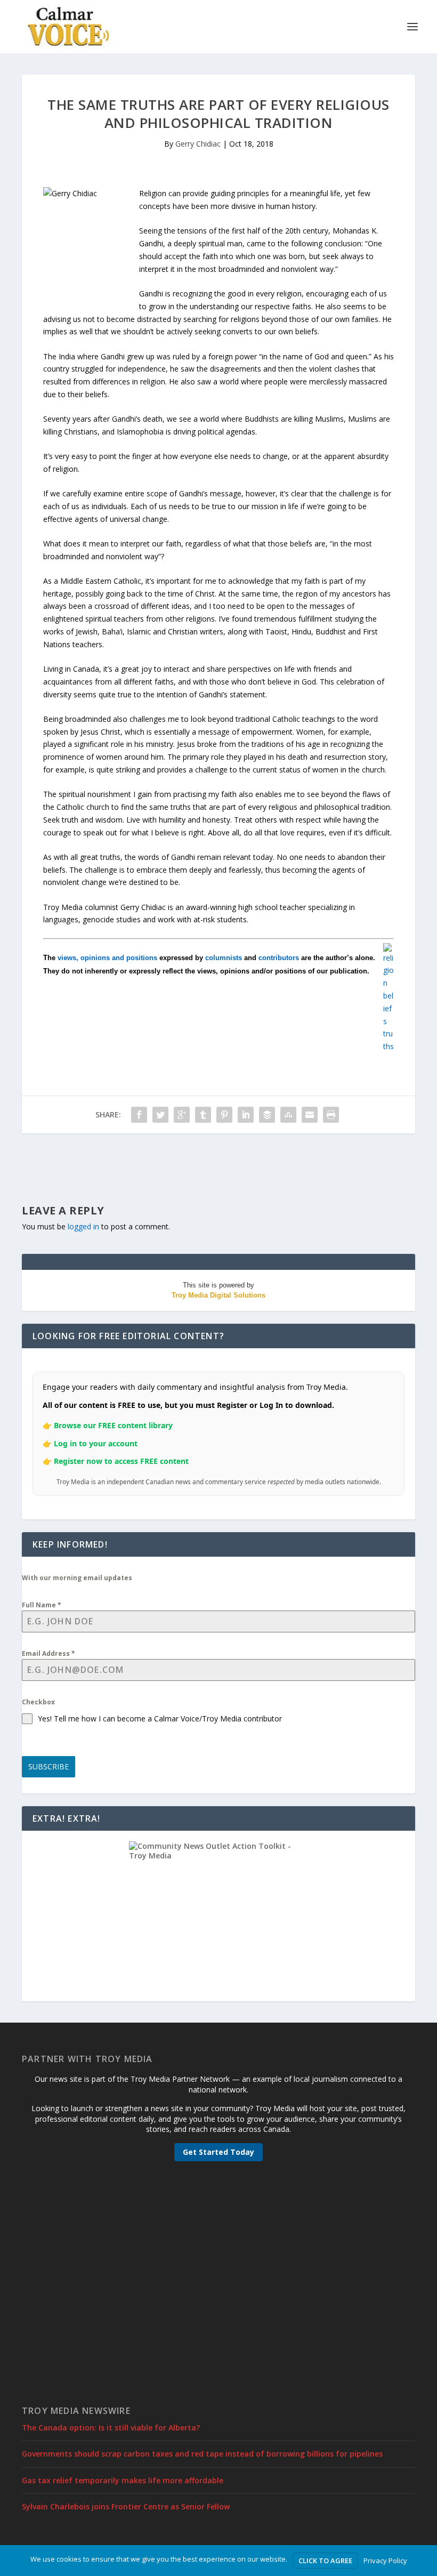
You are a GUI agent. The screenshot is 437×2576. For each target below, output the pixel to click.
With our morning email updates (77, 1578)
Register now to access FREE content (121, 1461)
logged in (83, 1226)
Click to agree (325, 2561)
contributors (279, 958)
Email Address (48, 1653)
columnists (224, 958)
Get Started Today (218, 2152)
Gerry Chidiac (198, 144)
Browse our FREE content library (113, 1425)
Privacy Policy (385, 2561)
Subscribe (48, 1766)
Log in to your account (96, 1443)
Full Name (42, 1605)
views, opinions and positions (107, 958)
